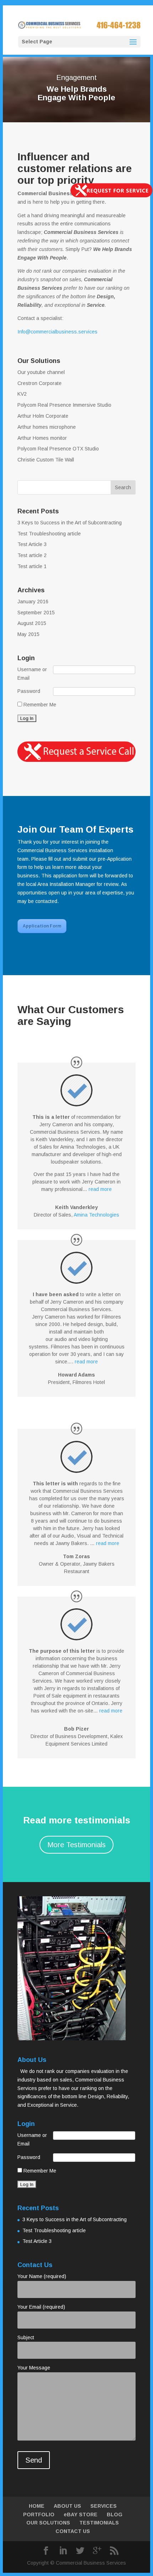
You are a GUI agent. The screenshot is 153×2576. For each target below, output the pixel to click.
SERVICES (104, 2506)
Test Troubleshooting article (49, 534)
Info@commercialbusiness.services (57, 332)
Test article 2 (32, 555)
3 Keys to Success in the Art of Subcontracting (70, 523)
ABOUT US (67, 2506)
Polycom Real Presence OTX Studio (58, 449)
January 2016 (33, 602)
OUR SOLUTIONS (48, 2523)
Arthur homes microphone (47, 427)
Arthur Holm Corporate (43, 416)
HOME (37, 2506)
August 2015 (32, 623)
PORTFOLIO (39, 2514)
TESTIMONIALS (99, 2523)
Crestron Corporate (39, 383)
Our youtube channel (41, 372)
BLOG (115, 2514)
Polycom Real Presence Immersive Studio (64, 405)
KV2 (22, 394)
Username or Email (32, 674)
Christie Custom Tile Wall (46, 460)
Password (29, 691)
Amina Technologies (96, 1215)
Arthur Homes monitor (42, 438)
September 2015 (36, 613)
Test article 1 (32, 566)
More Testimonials (76, 1845)
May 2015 (28, 634)
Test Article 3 (32, 544)
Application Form (42, 926)
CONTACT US (73, 2531)
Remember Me (39, 705)
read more (100, 1189)
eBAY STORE (81, 2514)
